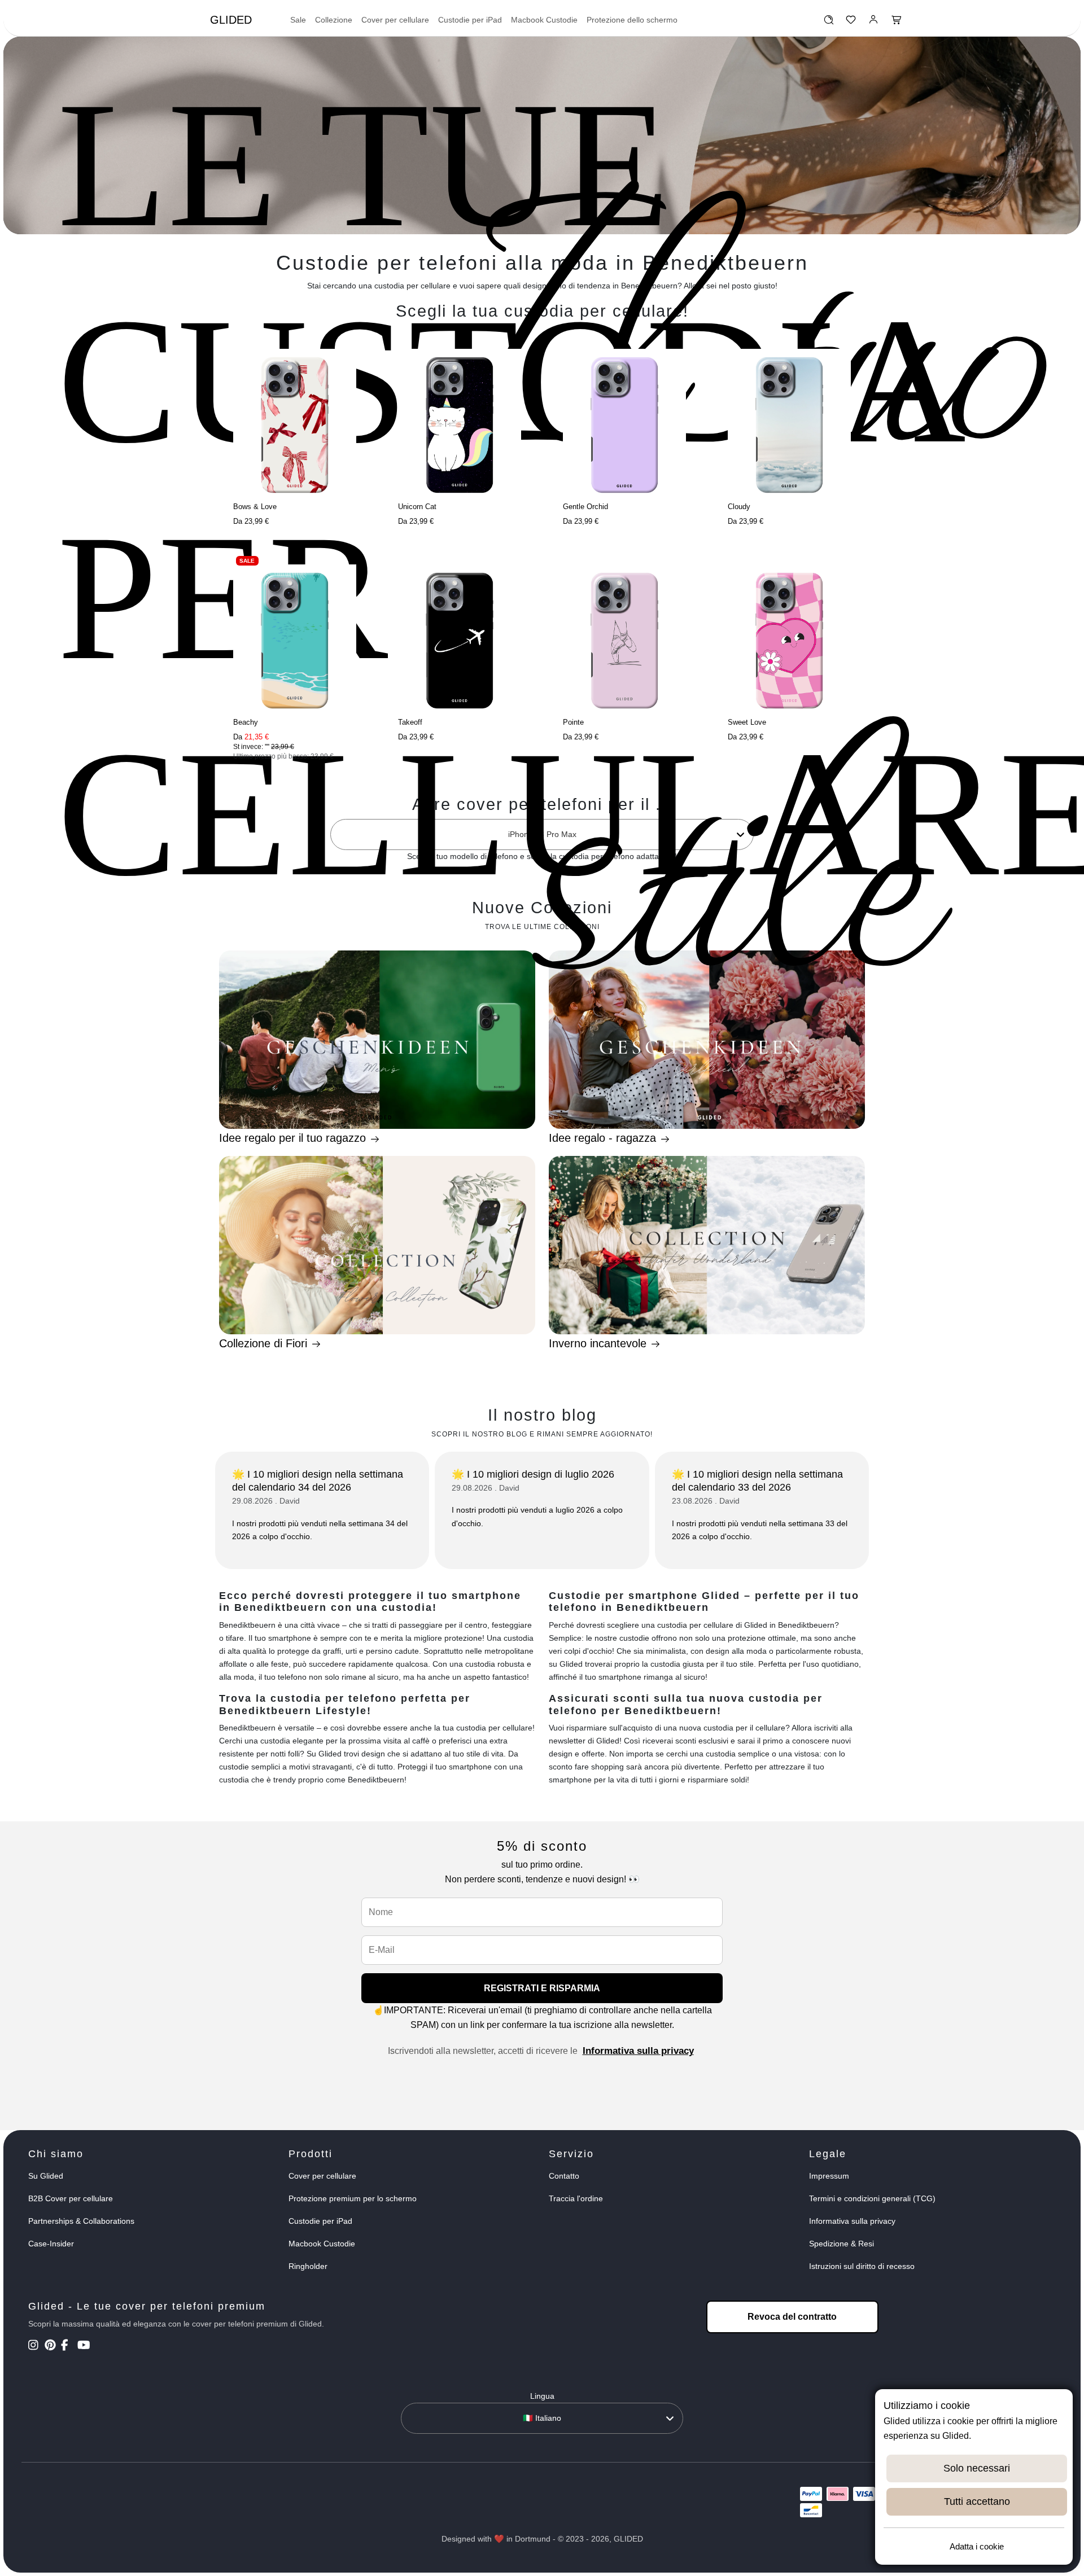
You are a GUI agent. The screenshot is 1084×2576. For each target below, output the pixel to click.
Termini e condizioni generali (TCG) (872, 2198)
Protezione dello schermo (632, 20)
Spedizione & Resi (842, 2244)
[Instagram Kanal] (35, 2346)
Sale (298, 20)
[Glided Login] (874, 23)
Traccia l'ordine (576, 2198)
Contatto (564, 2176)
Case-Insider (51, 2244)
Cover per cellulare (395, 20)
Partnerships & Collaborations (81, 2221)
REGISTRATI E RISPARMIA (542, 1988)
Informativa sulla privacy (638, 2051)
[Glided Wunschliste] (829, 23)
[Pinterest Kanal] (52, 2346)
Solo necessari (977, 2468)
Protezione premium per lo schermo (353, 2198)
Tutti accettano (977, 2501)
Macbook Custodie (544, 20)
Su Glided (46, 2176)
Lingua (542, 2396)
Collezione (334, 20)
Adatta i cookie (977, 2546)
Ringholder (308, 2266)
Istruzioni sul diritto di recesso (862, 2266)
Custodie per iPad (470, 20)
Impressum (829, 2176)
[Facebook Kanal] (68, 2346)
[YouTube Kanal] (84, 2346)
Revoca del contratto (792, 2317)
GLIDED (231, 20)
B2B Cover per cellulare (71, 2198)
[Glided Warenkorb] (897, 23)
